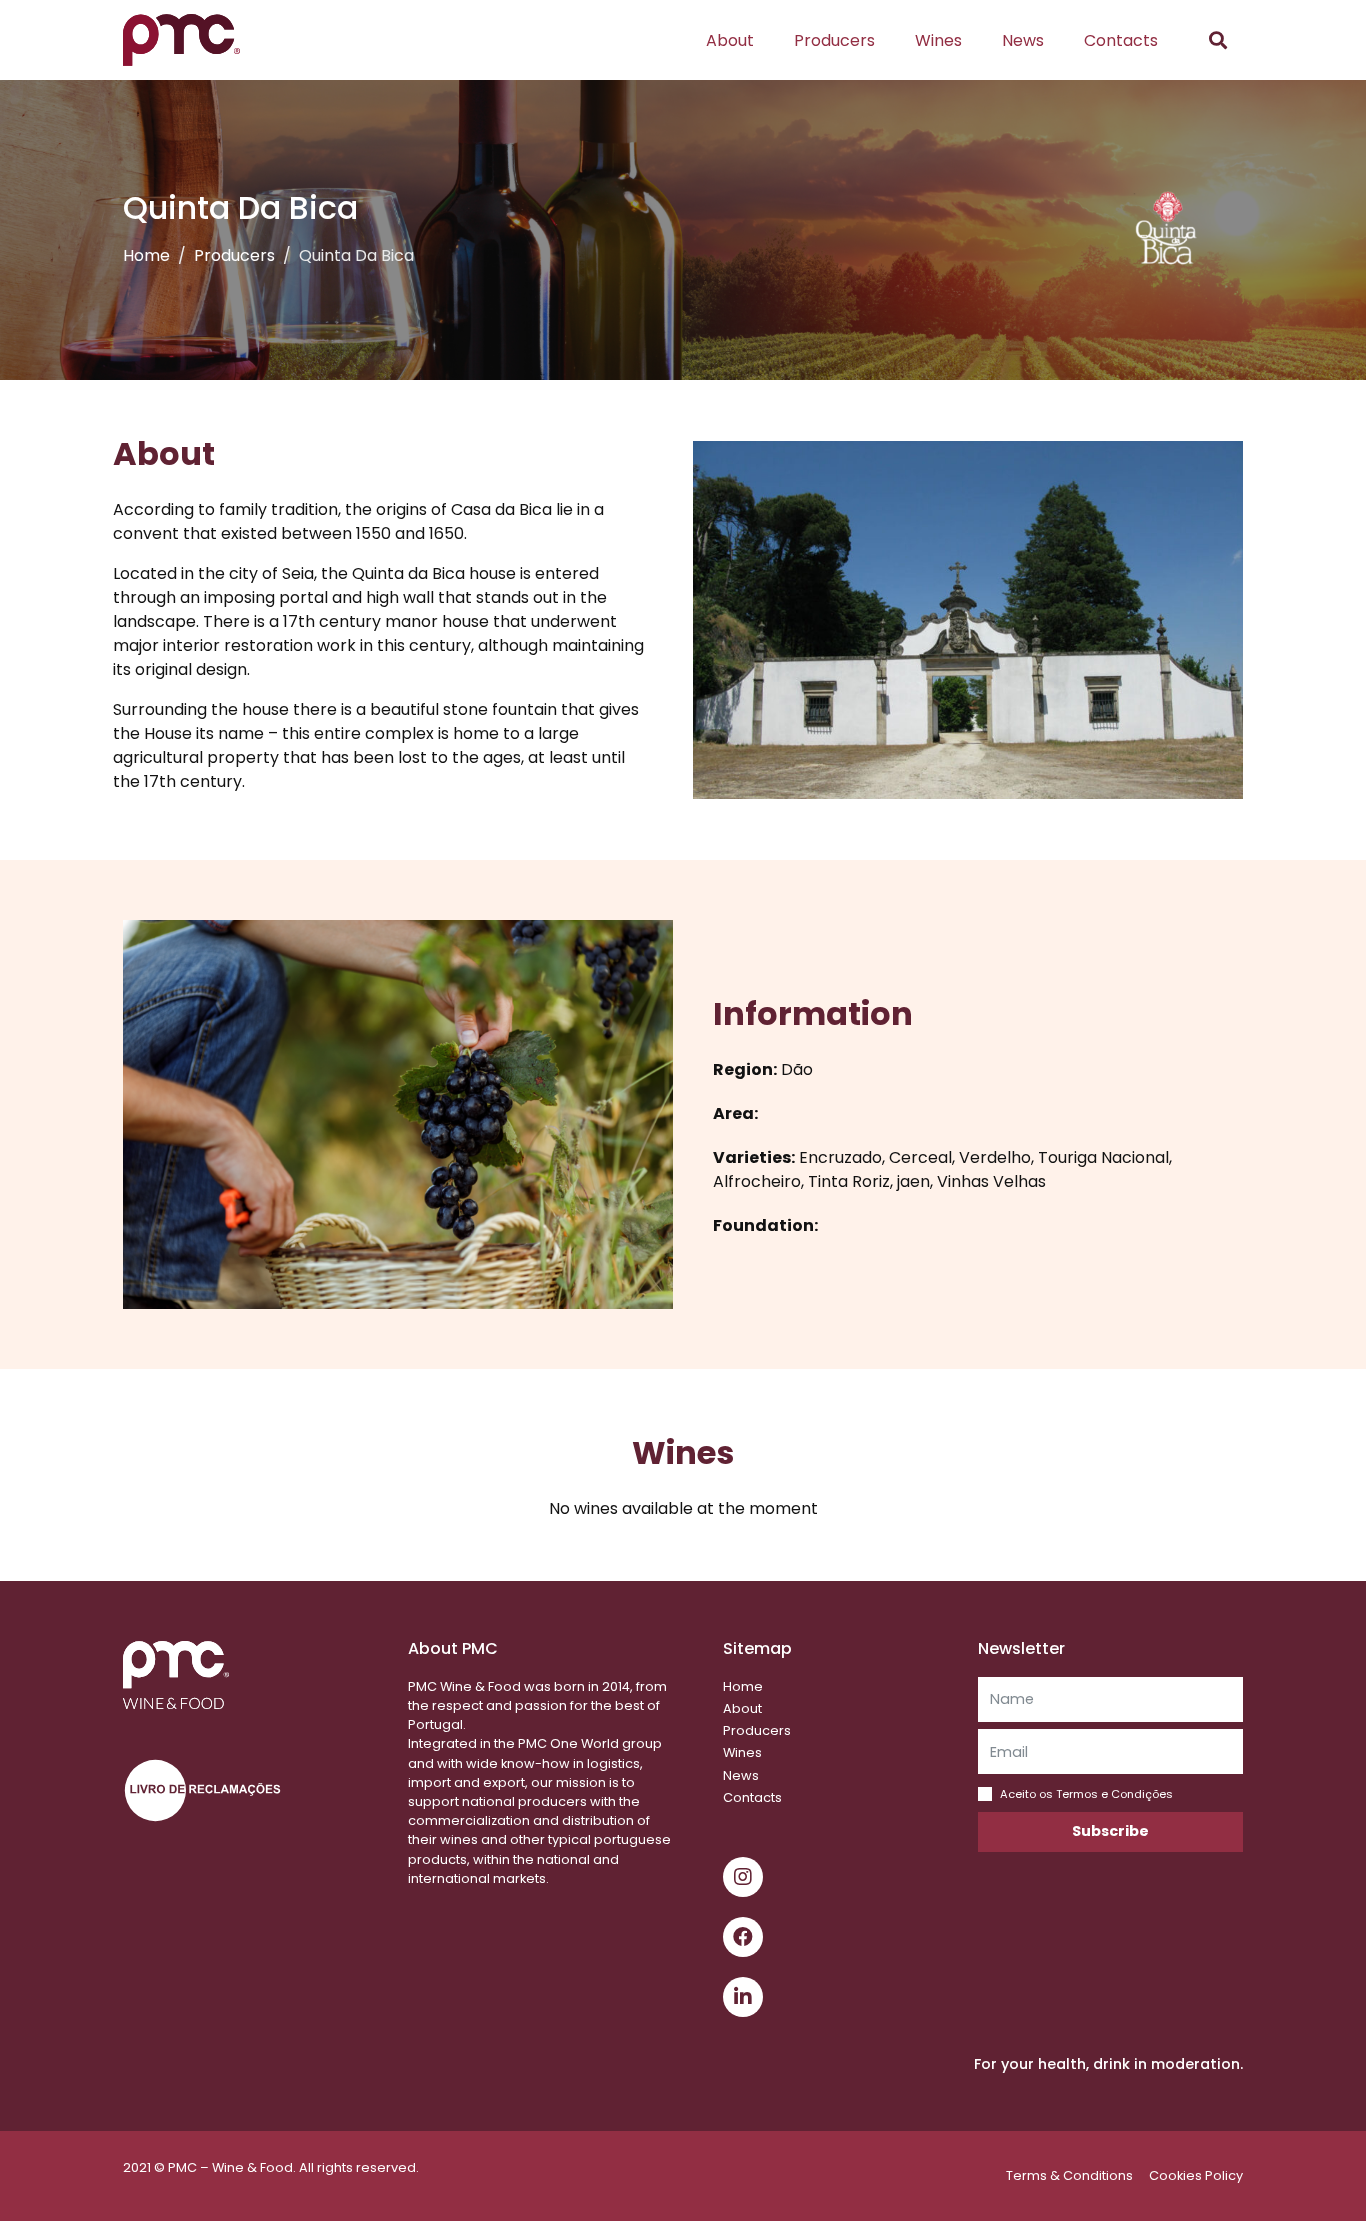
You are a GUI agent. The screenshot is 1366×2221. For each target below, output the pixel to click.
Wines (938, 40)
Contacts (1121, 40)
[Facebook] (743, 1937)
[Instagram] (743, 1877)
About (730, 40)
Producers (834, 40)
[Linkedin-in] (743, 1997)
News (1023, 40)
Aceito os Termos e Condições (1086, 1794)
